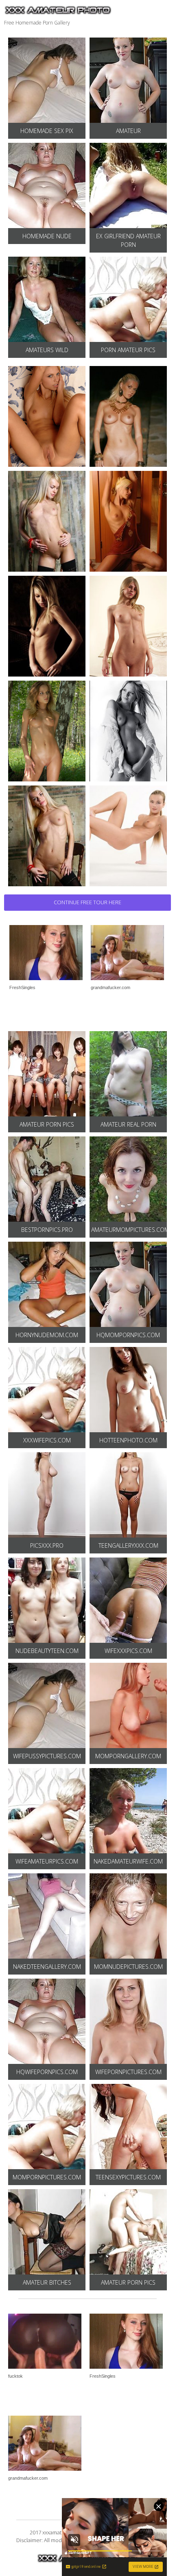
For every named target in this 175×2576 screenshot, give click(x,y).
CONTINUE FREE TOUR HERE (87, 902)
